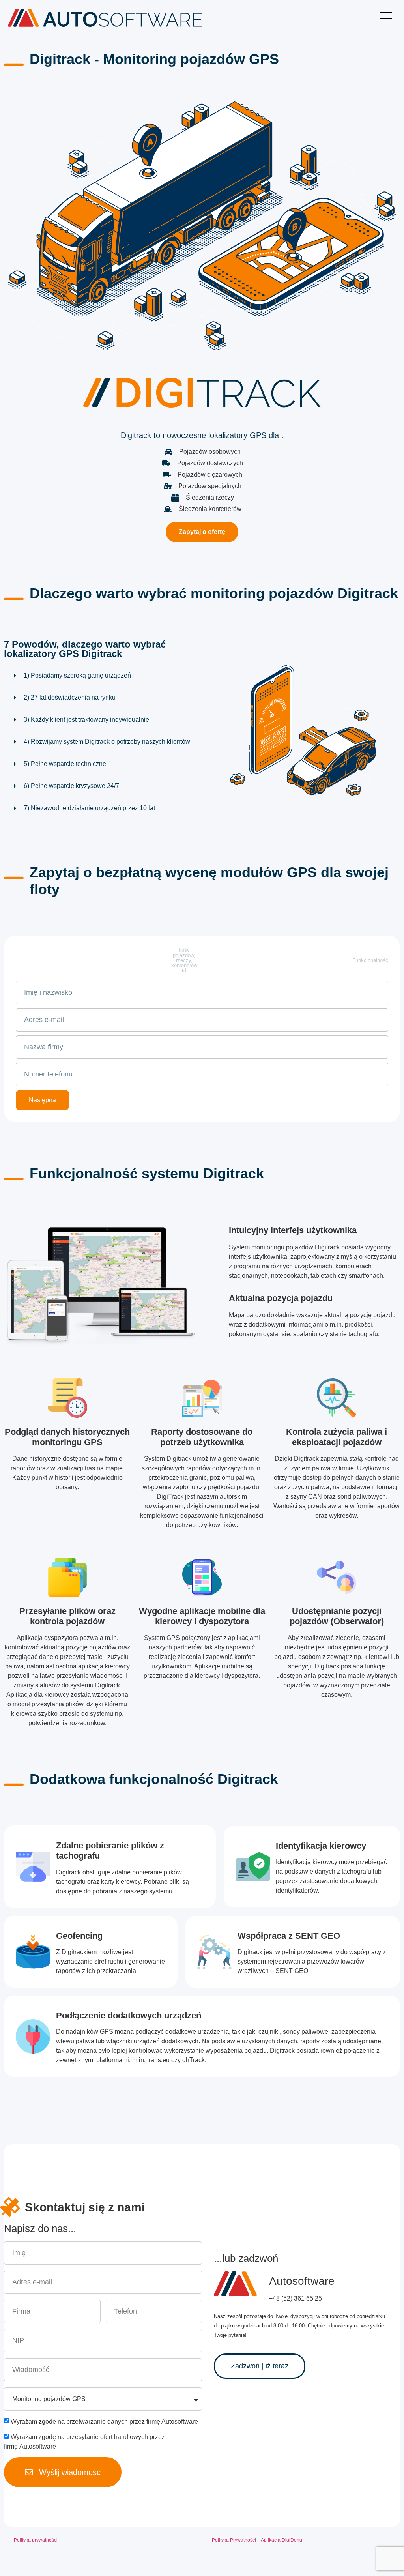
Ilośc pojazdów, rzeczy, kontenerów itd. (184, 960)
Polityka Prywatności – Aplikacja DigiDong (257, 2540)
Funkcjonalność (370, 960)
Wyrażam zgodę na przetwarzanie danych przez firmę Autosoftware (104, 2422)
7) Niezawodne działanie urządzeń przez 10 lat (89, 808)
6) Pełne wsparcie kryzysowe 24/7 (71, 786)
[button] (101, 678)
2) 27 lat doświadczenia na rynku (70, 697)
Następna (42, 1100)
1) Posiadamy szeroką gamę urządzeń (77, 675)
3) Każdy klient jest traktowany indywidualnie (86, 720)
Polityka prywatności (36, 2540)
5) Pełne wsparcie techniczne (65, 764)
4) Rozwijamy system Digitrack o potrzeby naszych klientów (107, 742)
